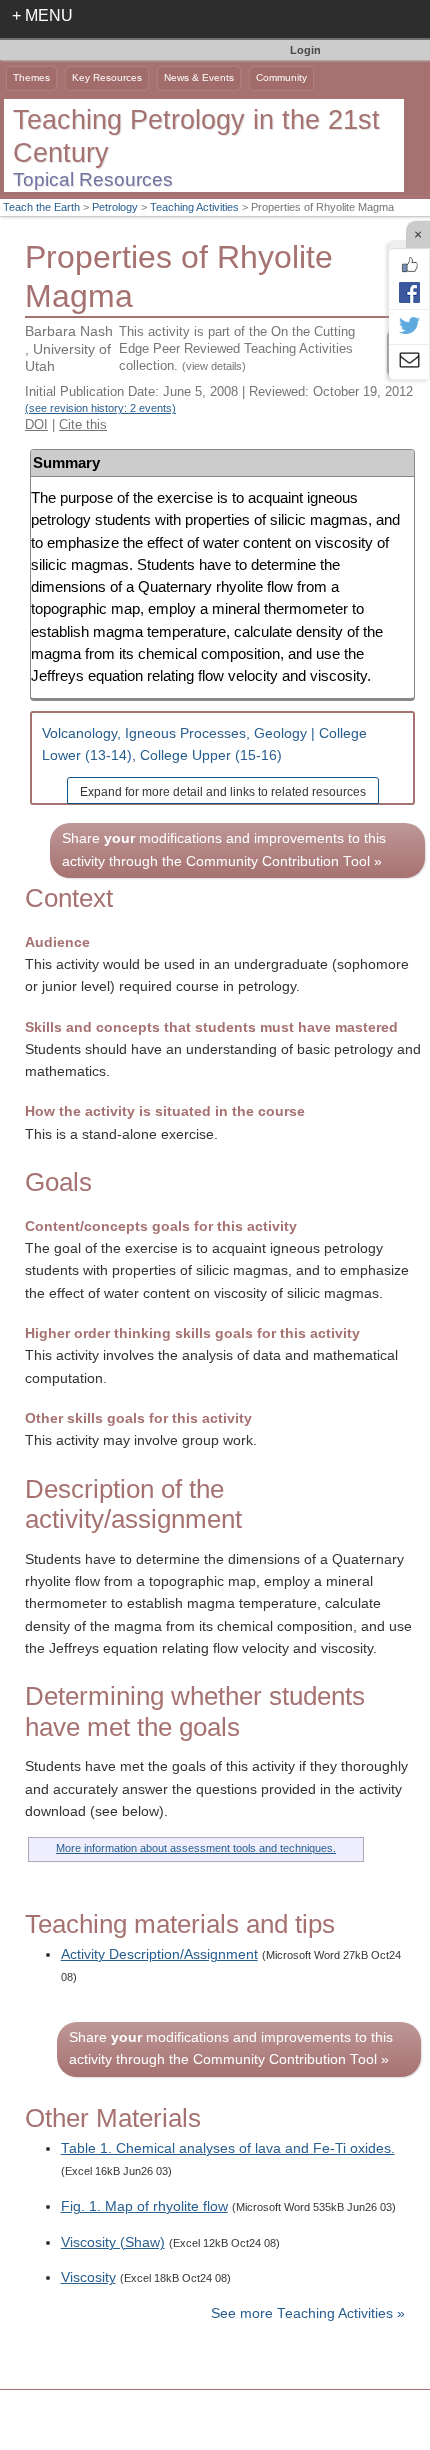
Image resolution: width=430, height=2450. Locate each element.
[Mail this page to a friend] (409, 362)
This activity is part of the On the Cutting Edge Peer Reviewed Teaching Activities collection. (237, 348)
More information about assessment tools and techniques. (196, 1848)
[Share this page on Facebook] (409, 292)
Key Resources (107, 77)
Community (281, 77)
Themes (31, 77)
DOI (36, 424)
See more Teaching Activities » (308, 2313)
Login (305, 50)
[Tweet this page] (409, 327)
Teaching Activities (194, 207)
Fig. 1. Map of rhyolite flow (144, 2206)
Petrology (115, 207)
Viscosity (88, 2277)
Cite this (83, 424)
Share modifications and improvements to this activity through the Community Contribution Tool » (224, 849)
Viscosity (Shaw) (113, 2242)
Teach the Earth (41, 207)
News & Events (199, 77)
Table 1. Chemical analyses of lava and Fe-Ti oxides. (228, 2148)
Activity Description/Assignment (159, 1954)
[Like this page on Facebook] (409, 265)
